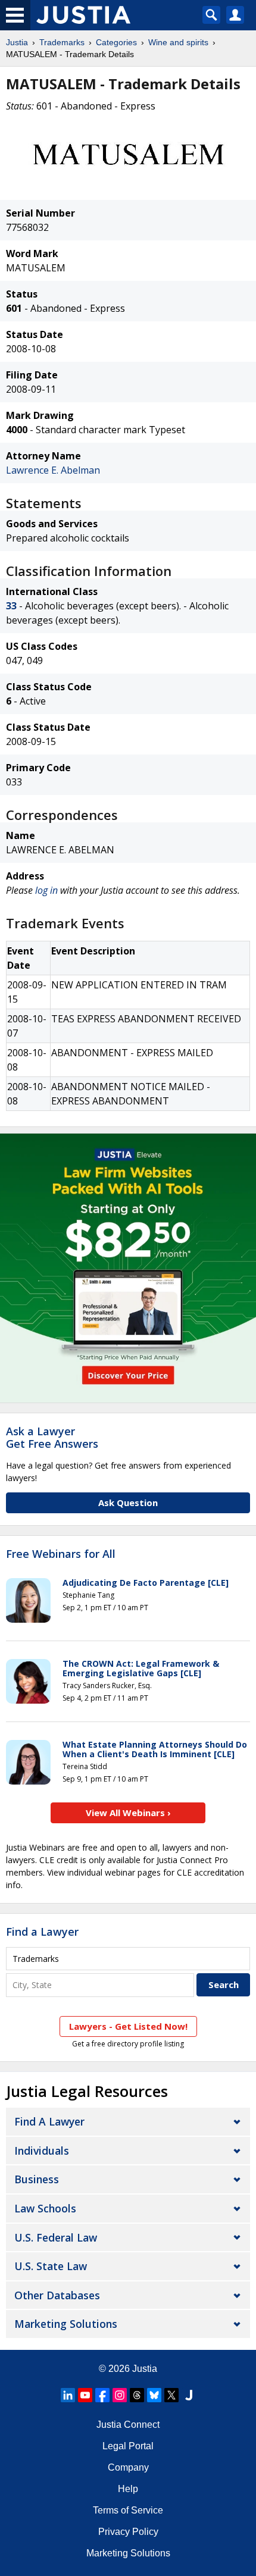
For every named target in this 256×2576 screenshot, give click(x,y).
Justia (17, 42)
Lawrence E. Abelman (53, 470)
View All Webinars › (128, 1813)
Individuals (42, 2151)
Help (128, 2489)
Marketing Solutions (66, 2324)
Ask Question (128, 1503)
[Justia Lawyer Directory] (189, 2395)
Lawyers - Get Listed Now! (128, 2026)
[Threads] (137, 2395)
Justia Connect (128, 2425)
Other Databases (57, 2295)
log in (46, 890)
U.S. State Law (51, 2266)
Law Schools (45, 2208)
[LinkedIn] (68, 2395)
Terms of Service (128, 2510)
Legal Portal (128, 2446)
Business (37, 2179)
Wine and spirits (178, 42)
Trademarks (62, 42)
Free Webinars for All (61, 1554)
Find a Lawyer (42, 1932)
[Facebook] (102, 2395)
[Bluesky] (154, 2395)
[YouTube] (85, 2395)
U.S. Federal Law (56, 2237)
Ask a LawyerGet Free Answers (52, 1438)
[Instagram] (120, 2395)
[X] (171, 2395)
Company (128, 2467)
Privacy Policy (128, 2532)
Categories (116, 42)
